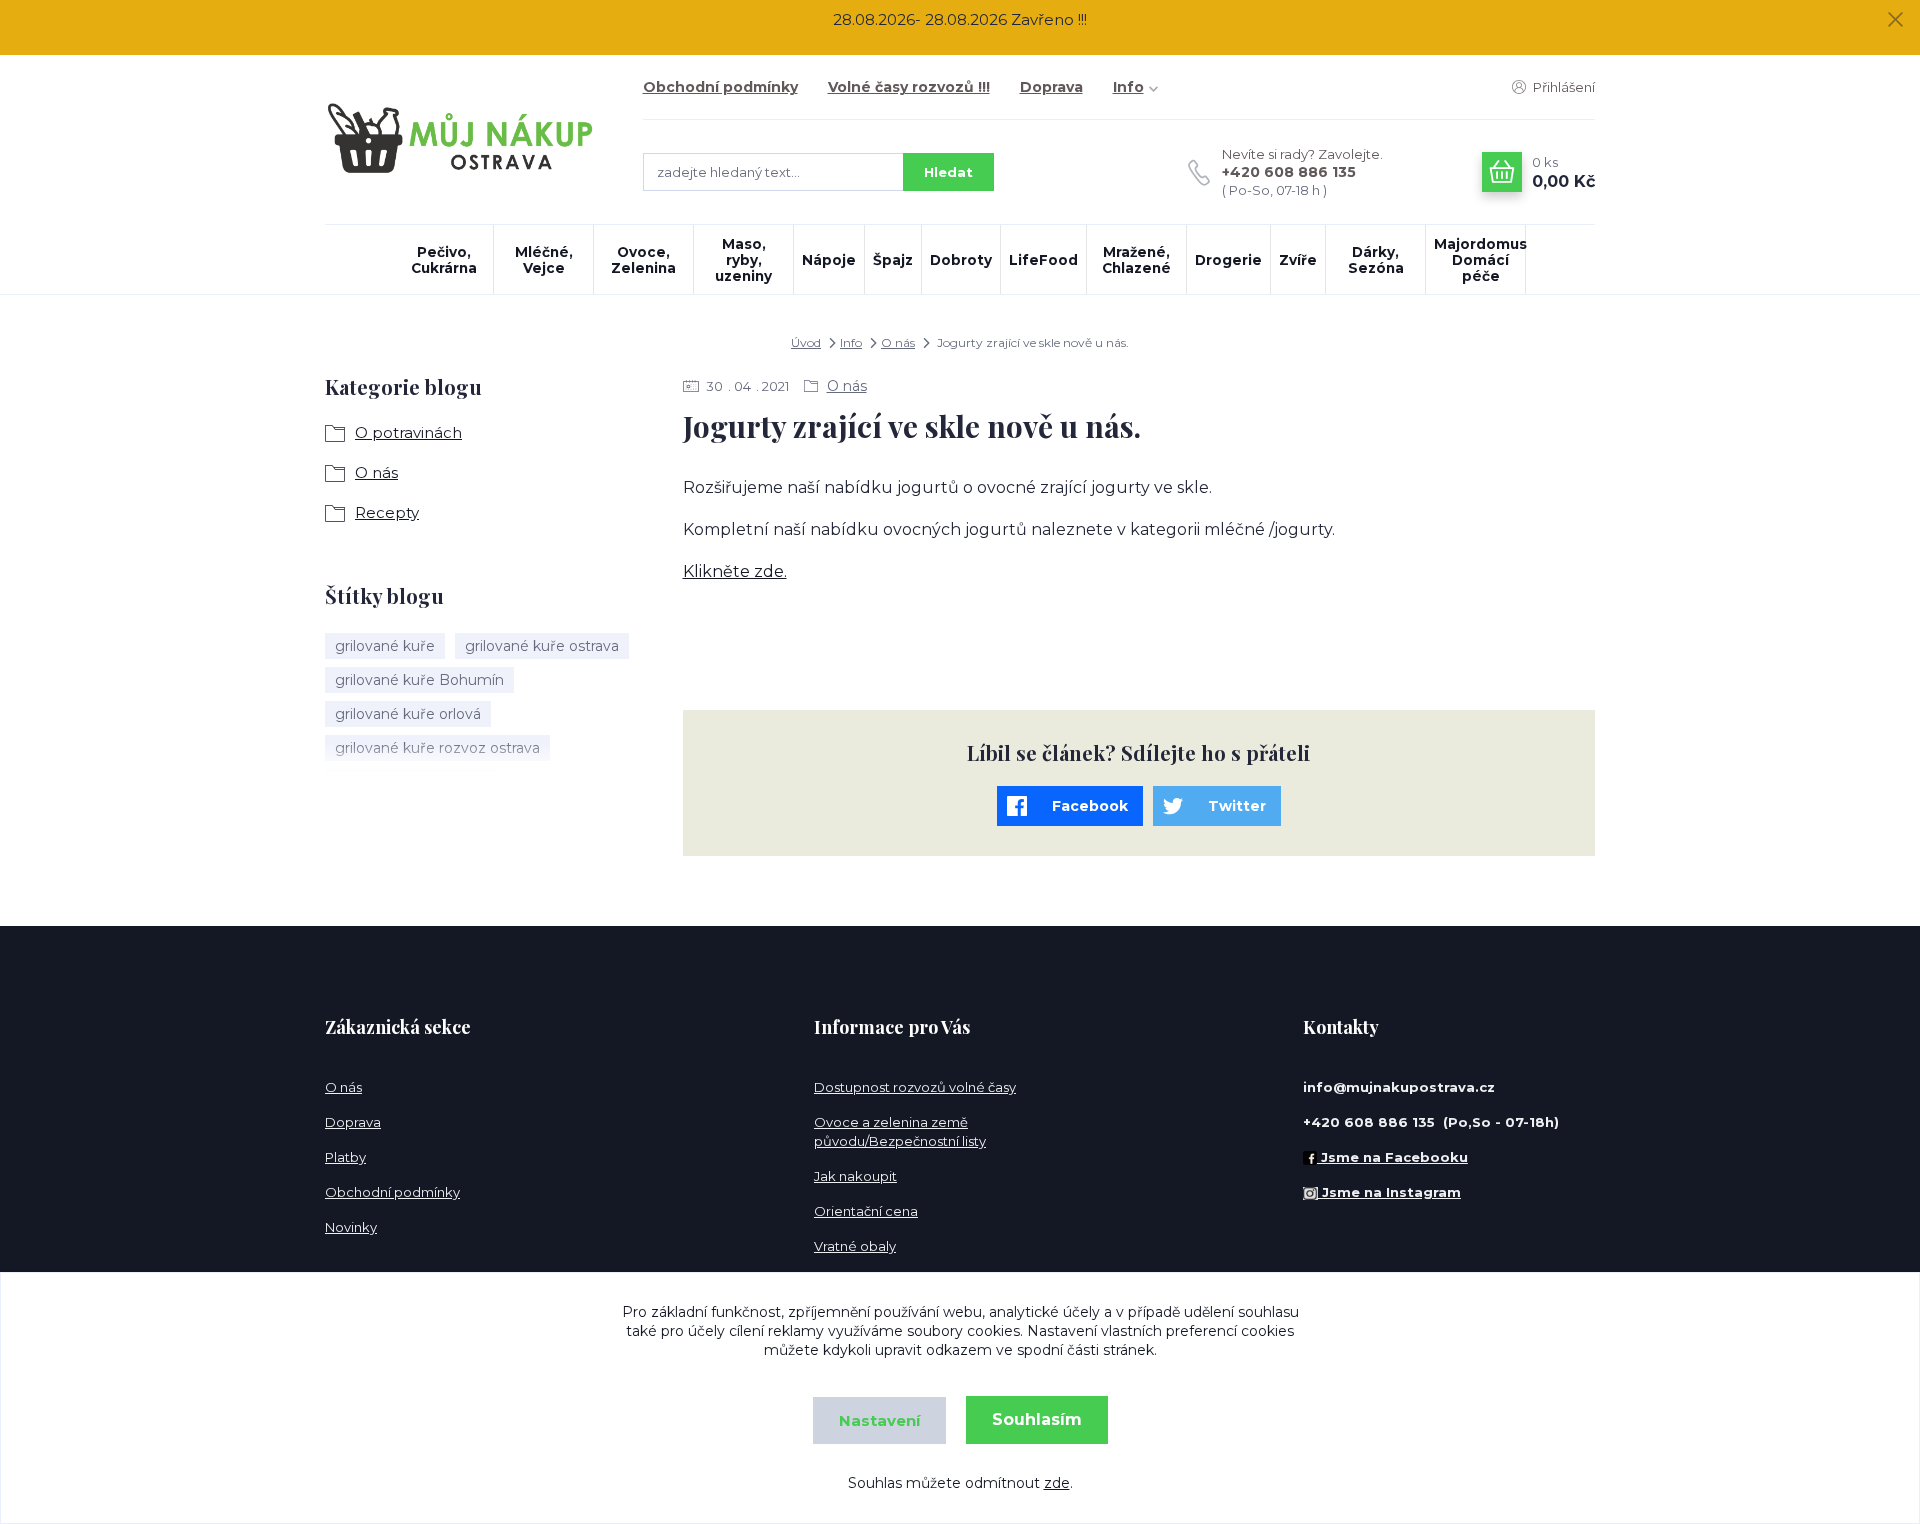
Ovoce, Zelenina (643, 260)
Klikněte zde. (735, 571)
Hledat (948, 172)
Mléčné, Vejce (544, 260)
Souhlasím (1037, 1419)
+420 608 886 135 (1289, 172)
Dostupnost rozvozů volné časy (915, 1087)
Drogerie (1228, 260)
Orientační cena (866, 1211)
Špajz (893, 260)
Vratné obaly (855, 1246)
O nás (898, 342)
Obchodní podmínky (720, 87)
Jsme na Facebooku (1392, 1157)
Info (1128, 87)
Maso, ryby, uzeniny (743, 260)
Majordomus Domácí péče (1479, 260)
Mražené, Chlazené (1136, 260)
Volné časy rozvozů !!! (909, 87)
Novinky (351, 1227)
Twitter (1237, 806)
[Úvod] (464, 139)
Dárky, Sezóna (1376, 260)
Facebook (1090, 806)
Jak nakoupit (855, 1176)
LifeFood (1043, 260)
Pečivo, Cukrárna (444, 260)
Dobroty (961, 260)
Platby (345, 1157)
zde (1057, 1483)
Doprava (1051, 87)
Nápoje (829, 260)
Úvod (806, 342)
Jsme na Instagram (1389, 1192)
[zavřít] (1895, 20)
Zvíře (1298, 260)
